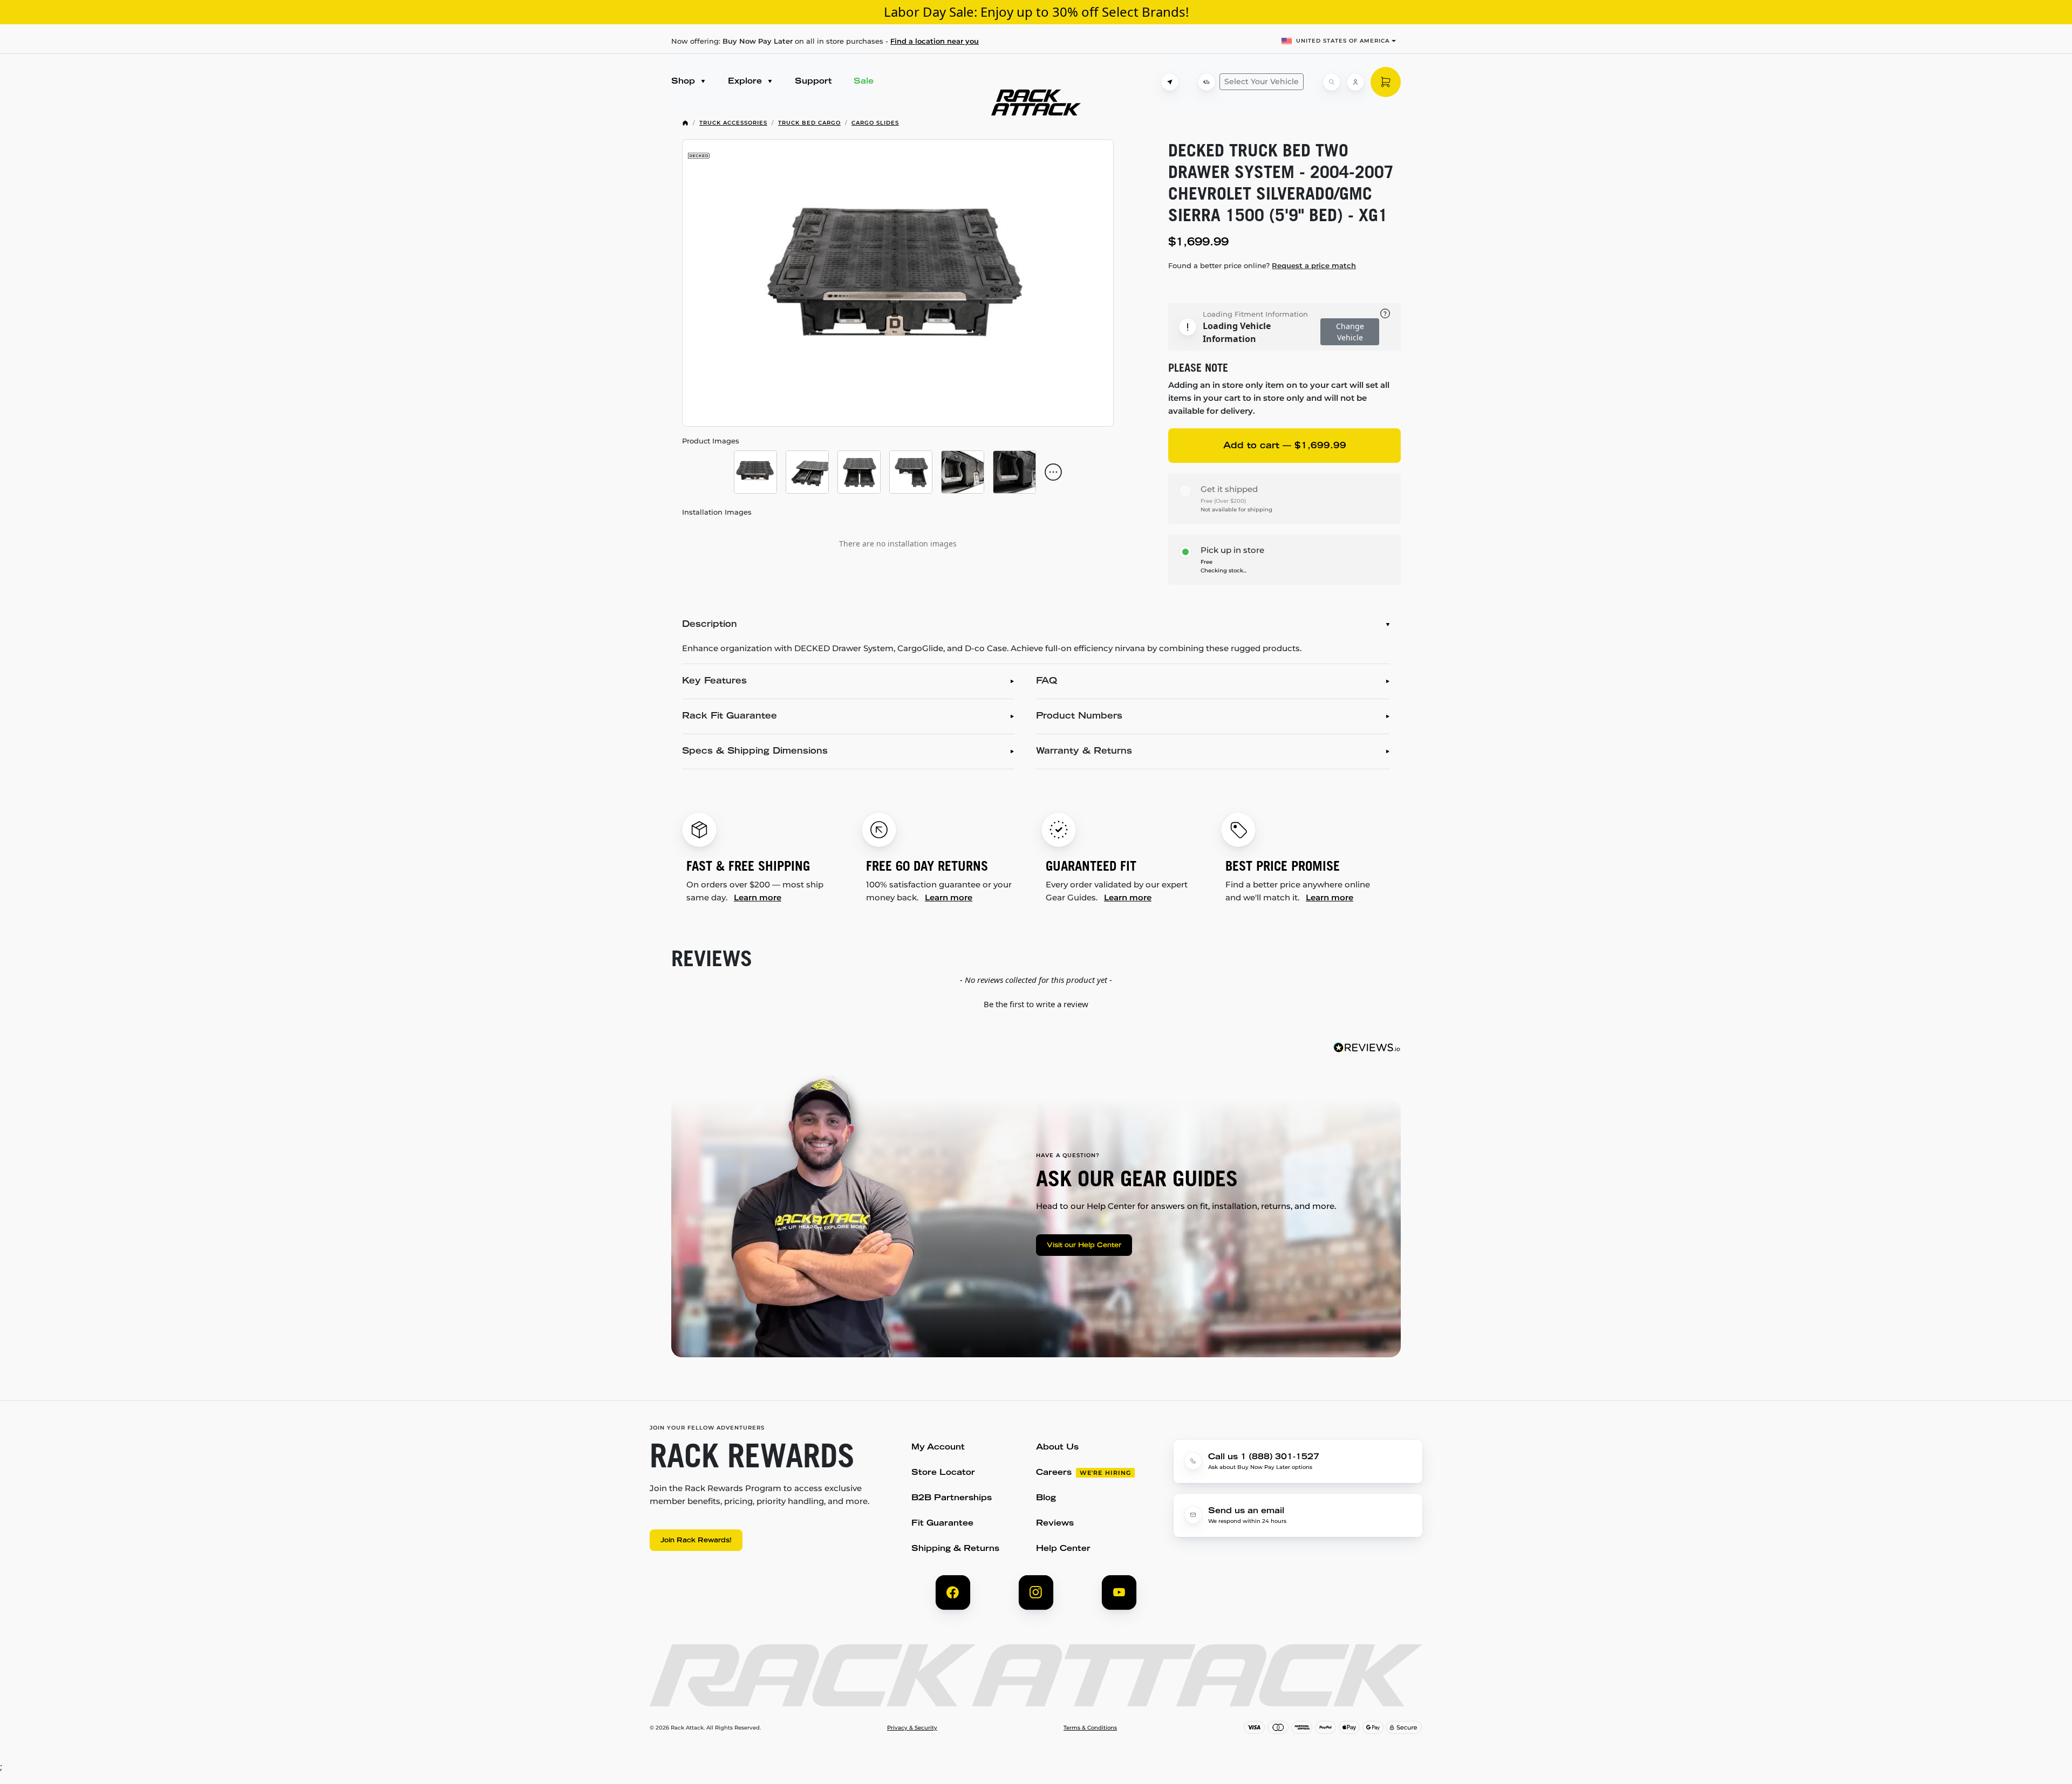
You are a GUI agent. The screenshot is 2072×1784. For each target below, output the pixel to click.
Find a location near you (935, 41)
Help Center (1063, 1549)
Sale (864, 82)
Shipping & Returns (955, 1549)
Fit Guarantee (942, 1524)
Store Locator (943, 1473)
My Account (938, 1448)
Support (813, 82)
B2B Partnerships (952, 1498)
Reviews (1055, 1524)
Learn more (758, 897)
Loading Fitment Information (1255, 314)
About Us (1057, 1448)
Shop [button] (684, 82)
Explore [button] (746, 82)
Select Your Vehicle (1262, 81)
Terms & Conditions (1090, 1728)
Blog (1046, 1498)
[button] (1036, 1003)
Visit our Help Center (1084, 1246)
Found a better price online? (1262, 265)
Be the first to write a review (1036, 1004)
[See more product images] (1053, 472)
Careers (1054, 1473)
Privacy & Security (912, 1728)
